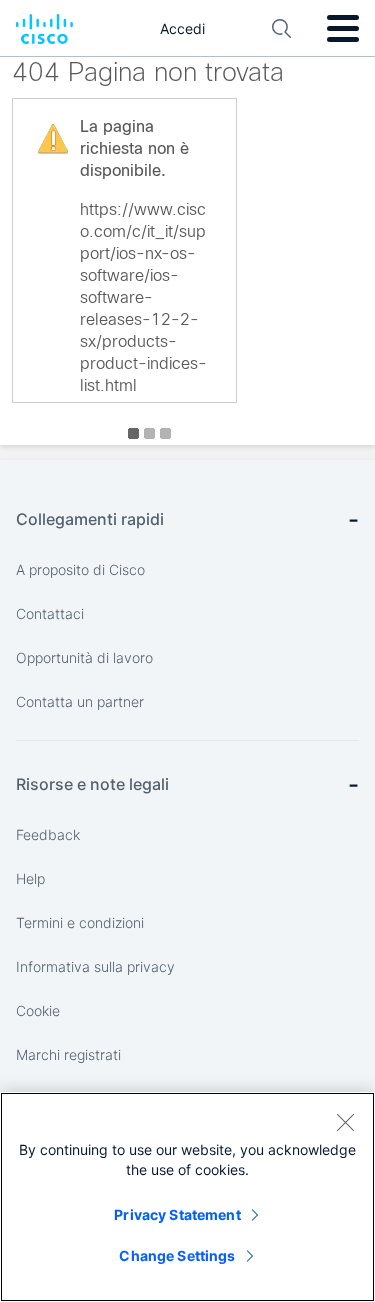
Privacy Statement (177, 1214)
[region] (187, 1197)
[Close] (345, 1122)
